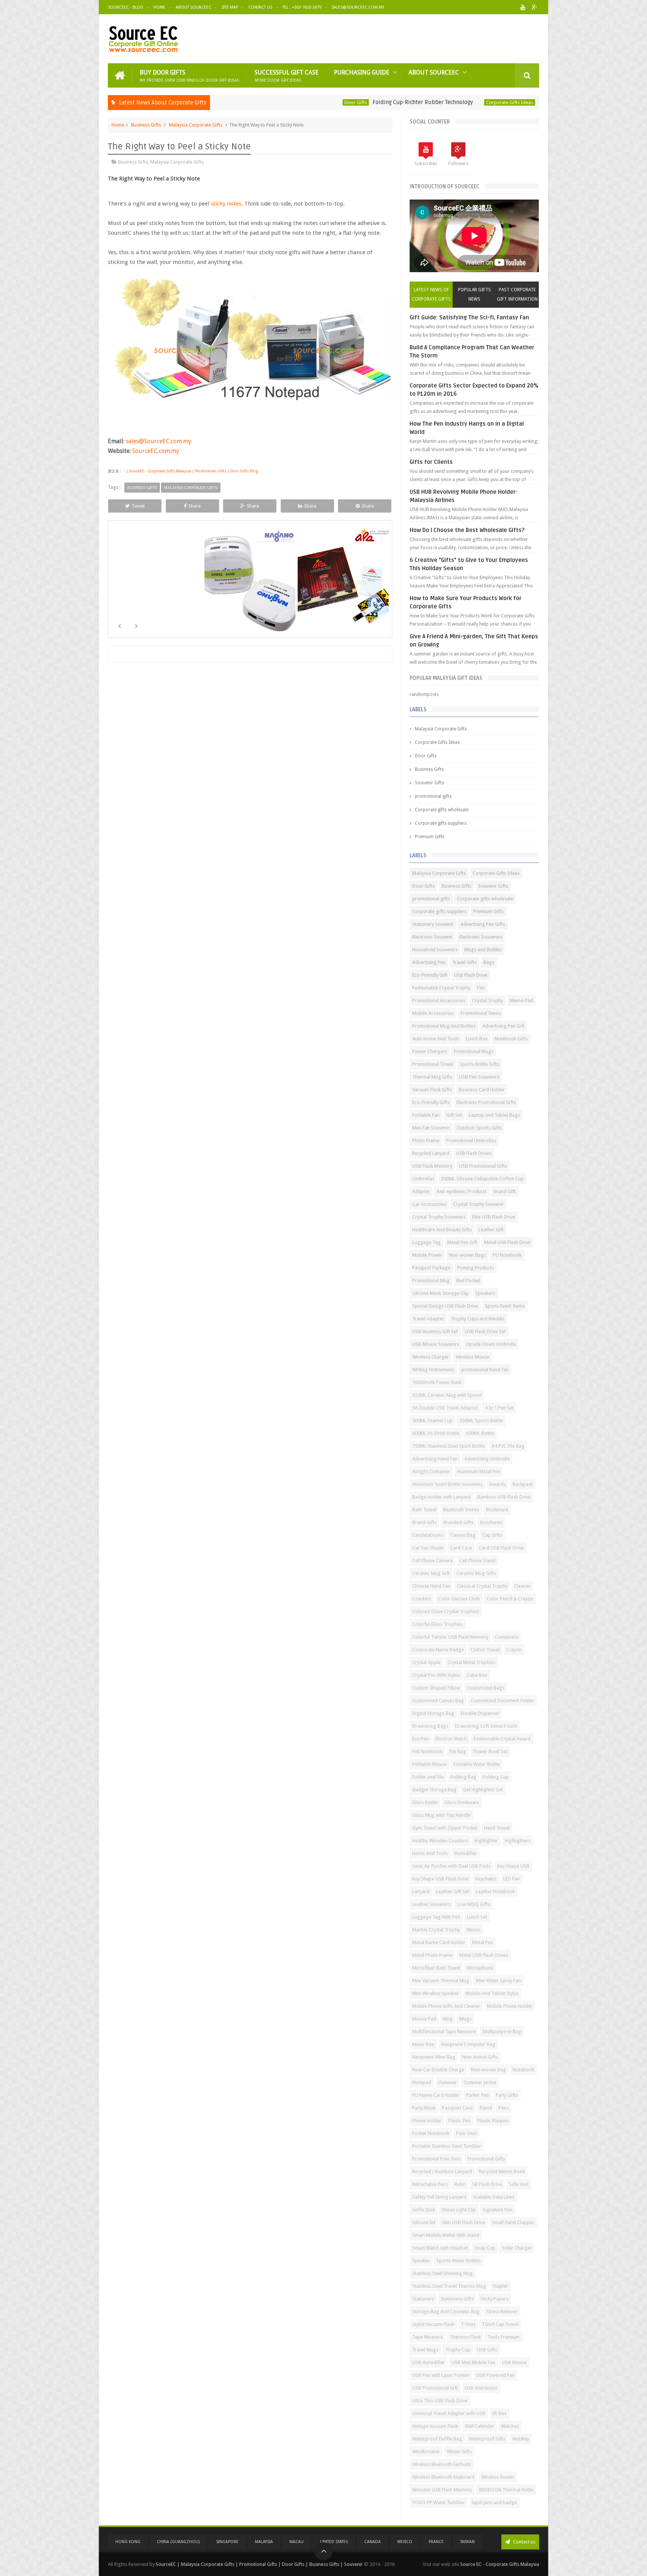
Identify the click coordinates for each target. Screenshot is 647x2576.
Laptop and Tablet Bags (494, 1115)
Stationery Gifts (457, 2299)
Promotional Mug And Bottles (444, 1026)
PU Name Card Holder (436, 2095)
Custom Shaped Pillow (436, 1688)
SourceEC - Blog (126, 7)
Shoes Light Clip (459, 2210)
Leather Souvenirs (431, 1904)
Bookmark (497, 1510)
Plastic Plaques (493, 2121)
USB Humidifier (429, 2362)
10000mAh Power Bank (437, 1382)
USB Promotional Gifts (483, 1166)
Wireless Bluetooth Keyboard (443, 2477)
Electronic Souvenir (432, 937)
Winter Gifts (459, 2452)
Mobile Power (427, 1255)
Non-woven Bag (488, 2070)
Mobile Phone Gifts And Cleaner (446, 2006)
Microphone (480, 1968)
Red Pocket (468, 1281)
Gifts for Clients (431, 462)
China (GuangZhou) (178, 2542)
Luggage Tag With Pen (436, 1917)
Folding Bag (463, 1777)
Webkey (521, 2439)
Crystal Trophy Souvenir (479, 1204)
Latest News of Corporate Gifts (431, 294)
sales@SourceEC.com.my (358, 7)
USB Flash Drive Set (485, 1331)
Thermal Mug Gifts (432, 1077)
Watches (510, 2426)
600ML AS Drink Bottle (436, 1433)
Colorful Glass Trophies (438, 1624)
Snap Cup (485, 2248)
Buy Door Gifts (189, 75)
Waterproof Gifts (487, 2439)
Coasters (422, 1599)
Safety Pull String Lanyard (439, 2197)
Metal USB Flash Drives (484, 1955)
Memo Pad (522, 1000)
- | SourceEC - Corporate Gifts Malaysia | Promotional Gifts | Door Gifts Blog (190, 471)
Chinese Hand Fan (431, 1586)
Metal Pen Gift (462, 1242)
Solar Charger (517, 2248)
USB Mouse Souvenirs (436, 1344)
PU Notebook (507, 1255)
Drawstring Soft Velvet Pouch (486, 1726)
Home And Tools (430, 1853)
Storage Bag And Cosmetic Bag (446, 2312)
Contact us (524, 2542)
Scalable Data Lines (494, 2197)
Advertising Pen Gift (503, 1026)
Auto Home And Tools (436, 1039)
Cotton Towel (485, 1650)
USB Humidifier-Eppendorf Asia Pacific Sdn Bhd (509, 102)
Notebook (523, 2070)
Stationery (423, 2299)
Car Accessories (429, 1204)
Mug (448, 2019)
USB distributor (481, 2388)
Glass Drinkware (462, 1802)
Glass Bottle (425, 1802)
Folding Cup (496, 1777)
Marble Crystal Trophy (436, 1930)
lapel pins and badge (494, 2502)
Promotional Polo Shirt (436, 2159)
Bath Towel (424, 1510)
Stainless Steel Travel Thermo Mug (449, 2286)
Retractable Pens (430, 2184)
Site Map (230, 7)
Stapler (500, 2286)
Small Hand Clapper (513, 2222)
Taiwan (467, 2542)
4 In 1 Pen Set (499, 1408)
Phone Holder (427, 2121)
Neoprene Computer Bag (468, 2044)
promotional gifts (433, 796)
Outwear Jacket (480, 2082)
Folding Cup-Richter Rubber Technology (333, 102)
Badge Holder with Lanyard (441, 1497)
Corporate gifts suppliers (441, 823)
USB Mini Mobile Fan (473, 2362)
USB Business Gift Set (435, 1331)
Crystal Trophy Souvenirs (439, 1217)
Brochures (491, 1522)
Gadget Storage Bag (434, 1790)
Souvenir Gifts (429, 783)
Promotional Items (481, 1013)
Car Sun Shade (428, 1548)
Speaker (421, 2261)
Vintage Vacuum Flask (435, 2426)
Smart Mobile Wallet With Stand (446, 2235)
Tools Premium (504, 2337)
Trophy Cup (458, 2350)
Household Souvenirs (435, 950)
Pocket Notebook (431, 2133)
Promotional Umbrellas (471, 1141)
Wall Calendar (479, 2426)
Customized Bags (486, 1688)
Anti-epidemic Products (462, 1191)
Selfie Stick (424, 2210)
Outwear (447, 2082)
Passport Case (458, 2108)
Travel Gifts (464, 962)
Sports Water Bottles (459, 2261)
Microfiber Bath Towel (436, 1968)
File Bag (458, 1751)
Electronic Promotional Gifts (486, 1102)
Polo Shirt (466, 2133)
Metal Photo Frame (432, 1955)
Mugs (465, 2019)
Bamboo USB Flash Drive (504, 1497)
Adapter (421, 1191)
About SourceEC (193, 7)
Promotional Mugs (474, 1051)
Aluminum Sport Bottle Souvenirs (447, 1484)
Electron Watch (451, 1739)
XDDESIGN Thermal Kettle (506, 2490)
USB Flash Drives (474, 1153)
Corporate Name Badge (438, 1650)
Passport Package (431, 1268)
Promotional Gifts (486, 2159)
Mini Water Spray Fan (498, 1981)
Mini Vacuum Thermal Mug (441, 1981)
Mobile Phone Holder (510, 2006)
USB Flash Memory (432, 1166)
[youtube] (523, 7)
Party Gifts (507, 2095)
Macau (297, 2542)
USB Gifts (487, 2350)
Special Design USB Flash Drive (445, 1306)
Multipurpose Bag (502, 2031)
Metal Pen (483, 1942)
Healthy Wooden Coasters (440, 1841)
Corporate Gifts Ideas (420, 102)
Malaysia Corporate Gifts (196, 125)
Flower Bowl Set (490, 1751)
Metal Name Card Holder (439, 1942)
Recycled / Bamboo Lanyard (442, 2171)
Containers (507, 1637)
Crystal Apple (426, 1662)
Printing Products (476, 1268)
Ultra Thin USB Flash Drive (440, 2401)
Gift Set (454, 1115)
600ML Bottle (480, 1433)
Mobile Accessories (433, 1013)
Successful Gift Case (287, 75)
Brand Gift (505, 1191)
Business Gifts (146, 125)
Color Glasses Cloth (459, 1599)
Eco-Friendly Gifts (431, 1102)
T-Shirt (468, 2324)
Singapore (227, 2542)
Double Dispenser (480, 1713)
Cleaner (522, 1586)
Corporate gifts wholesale (442, 810)
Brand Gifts (424, 1522)
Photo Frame (426, 1141)
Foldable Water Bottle (477, 1764)
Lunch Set (477, 1917)
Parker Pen (478, 2095)
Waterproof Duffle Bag (437, 2439)
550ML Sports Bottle (481, 1421)
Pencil (486, 2108)
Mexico (405, 2542)
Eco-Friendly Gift (430, 975)
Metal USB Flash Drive (507, 1242)
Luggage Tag (426, 1242)
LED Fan (511, 1879)
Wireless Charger (431, 1357)
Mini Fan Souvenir (431, 1128)
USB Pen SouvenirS (479, 1077)
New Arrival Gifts (480, 2057)
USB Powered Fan (495, 2375)
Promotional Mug (431, 1281)
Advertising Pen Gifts (483, 924)
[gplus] (534, 7)
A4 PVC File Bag (508, 1446)
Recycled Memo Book (502, 2171)
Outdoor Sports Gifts (479, 1128)
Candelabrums (428, 1535)
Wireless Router (498, 2477)
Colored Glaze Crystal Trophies (446, 1611)
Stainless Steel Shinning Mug (443, 2273)
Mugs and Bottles (483, 950)
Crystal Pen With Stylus (436, 1675)
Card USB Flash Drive (501, 1548)
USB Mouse (514, 2362)
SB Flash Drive (487, 2184)
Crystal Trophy (488, 1000)
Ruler (460, 2184)
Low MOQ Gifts (474, 1904)
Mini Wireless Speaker (436, 1993)
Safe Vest (519, 2184)
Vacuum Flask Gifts (432, 1090)
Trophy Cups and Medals (478, 1319)
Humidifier (466, 1853)
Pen (481, 988)
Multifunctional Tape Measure (444, 2031)
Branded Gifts (458, 1522)
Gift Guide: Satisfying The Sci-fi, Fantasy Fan (469, 317)
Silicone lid (424, 2222)
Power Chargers (430, 1051)
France (436, 2542)
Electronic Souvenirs (481, 937)
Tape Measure (428, 2337)
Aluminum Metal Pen (479, 1471)
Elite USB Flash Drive (494, 1217)
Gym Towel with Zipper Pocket (445, 1828)
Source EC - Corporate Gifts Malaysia (500, 2564)
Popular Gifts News (474, 294)
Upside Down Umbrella (491, 1344)
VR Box (499, 2413)
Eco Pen (420, 1739)
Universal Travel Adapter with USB (449, 2413)
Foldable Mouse (429, 1764)
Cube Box (477, 1675)
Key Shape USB (513, 1866)
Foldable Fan (426, 1115)
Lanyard (421, 1891)
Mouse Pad (424, 2019)
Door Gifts (266, 102)
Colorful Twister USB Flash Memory (450, 1637)
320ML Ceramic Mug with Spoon (447, 1395)
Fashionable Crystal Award (502, 1739)
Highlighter (486, 1841)
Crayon (514, 1650)
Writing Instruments (433, 1370)
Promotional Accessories (439, 1000)
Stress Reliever (502, 2312)
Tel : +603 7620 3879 (302, 7)
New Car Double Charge (438, 2070)
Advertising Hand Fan (435, 1459)
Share (195, 506)
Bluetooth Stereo (461, 1510)
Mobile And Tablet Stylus (492, 1993)
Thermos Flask (465, 2337)
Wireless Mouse (473, 1357)
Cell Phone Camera (432, 1561)
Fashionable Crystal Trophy (441, 988)
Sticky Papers (494, 2299)
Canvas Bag (463, 1535)
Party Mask (424, 2108)
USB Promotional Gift (435, 2388)
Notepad (422, 2082)
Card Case (461, 1548)
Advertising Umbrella (487, 1459)
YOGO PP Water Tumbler (439, 2502)
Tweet (138, 506)
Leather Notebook (495, 1891)
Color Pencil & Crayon (510, 1599)
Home (160, 7)
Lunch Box (477, 1039)
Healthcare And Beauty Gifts (442, 1230)
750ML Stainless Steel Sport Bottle (449, 1446)
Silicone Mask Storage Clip (441, 1293)
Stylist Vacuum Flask (433, 2324)
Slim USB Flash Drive (464, 2222)
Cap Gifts (492, 1535)
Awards (498, 1484)
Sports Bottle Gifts (479, 1064)
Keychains (486, 1879)
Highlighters (518, 1841)
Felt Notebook (427, 1751)
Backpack (523, 1484)
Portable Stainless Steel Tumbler (447, 2146)
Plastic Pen (459, 2121)
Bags (489, 962)
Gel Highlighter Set (483, 1790)
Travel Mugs (425, 2350)
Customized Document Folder (502, 1701)
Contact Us (260, 7)
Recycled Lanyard (431, 1153)
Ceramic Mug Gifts (476, 1573)
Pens (504, 2108)
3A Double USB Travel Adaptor (445, 1408)
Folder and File (428, 1777)
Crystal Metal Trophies (471, 1662)
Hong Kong (128, 2542)
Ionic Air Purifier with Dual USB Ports (451, 1866)
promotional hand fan (485, 1370)
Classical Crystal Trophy (482, 1586)
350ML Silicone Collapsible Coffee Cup (482, 1179)
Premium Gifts (430, 837)
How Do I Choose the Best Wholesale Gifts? (467, 530)
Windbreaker (426, 2452)
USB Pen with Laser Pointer (441, 2375)
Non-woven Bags (467, 1255)
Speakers (485, 1293)
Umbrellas (423, 1179)
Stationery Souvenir (433, 924)
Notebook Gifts (511, 1039)
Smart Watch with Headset (440, 2248)
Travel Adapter (428, 1319)
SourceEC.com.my (156, 451)
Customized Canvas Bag (438, 1701)
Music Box (423, 2044)
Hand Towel (497, 1828)
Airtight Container (431, 1471)
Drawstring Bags (430, 1726)
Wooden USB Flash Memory (442, 2490)
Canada (373, 2542)
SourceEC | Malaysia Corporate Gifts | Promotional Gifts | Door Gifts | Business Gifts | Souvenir (259, 2564)
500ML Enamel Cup (432, 1421)
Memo (473, 1930)
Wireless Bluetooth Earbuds (442, 2464)
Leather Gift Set (453, 1891)
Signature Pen (497, 2210)
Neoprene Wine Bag (434, 2057)
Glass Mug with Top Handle (441, 1815)
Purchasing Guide (362, 72)
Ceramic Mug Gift (431, 1573)
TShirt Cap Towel (500, 2324)
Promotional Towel (433, 1064)
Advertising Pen (429, 962)
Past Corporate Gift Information (517, 294)
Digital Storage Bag (433, 1713)
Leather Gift (491, 1230)
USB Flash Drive (471, 975)
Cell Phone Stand (477, 1561)
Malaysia (264, 2542)
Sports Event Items (505, 1306)
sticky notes (226, 204)
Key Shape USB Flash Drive (441, 1879)
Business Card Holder (482, 1090)
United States (334, 2542)
